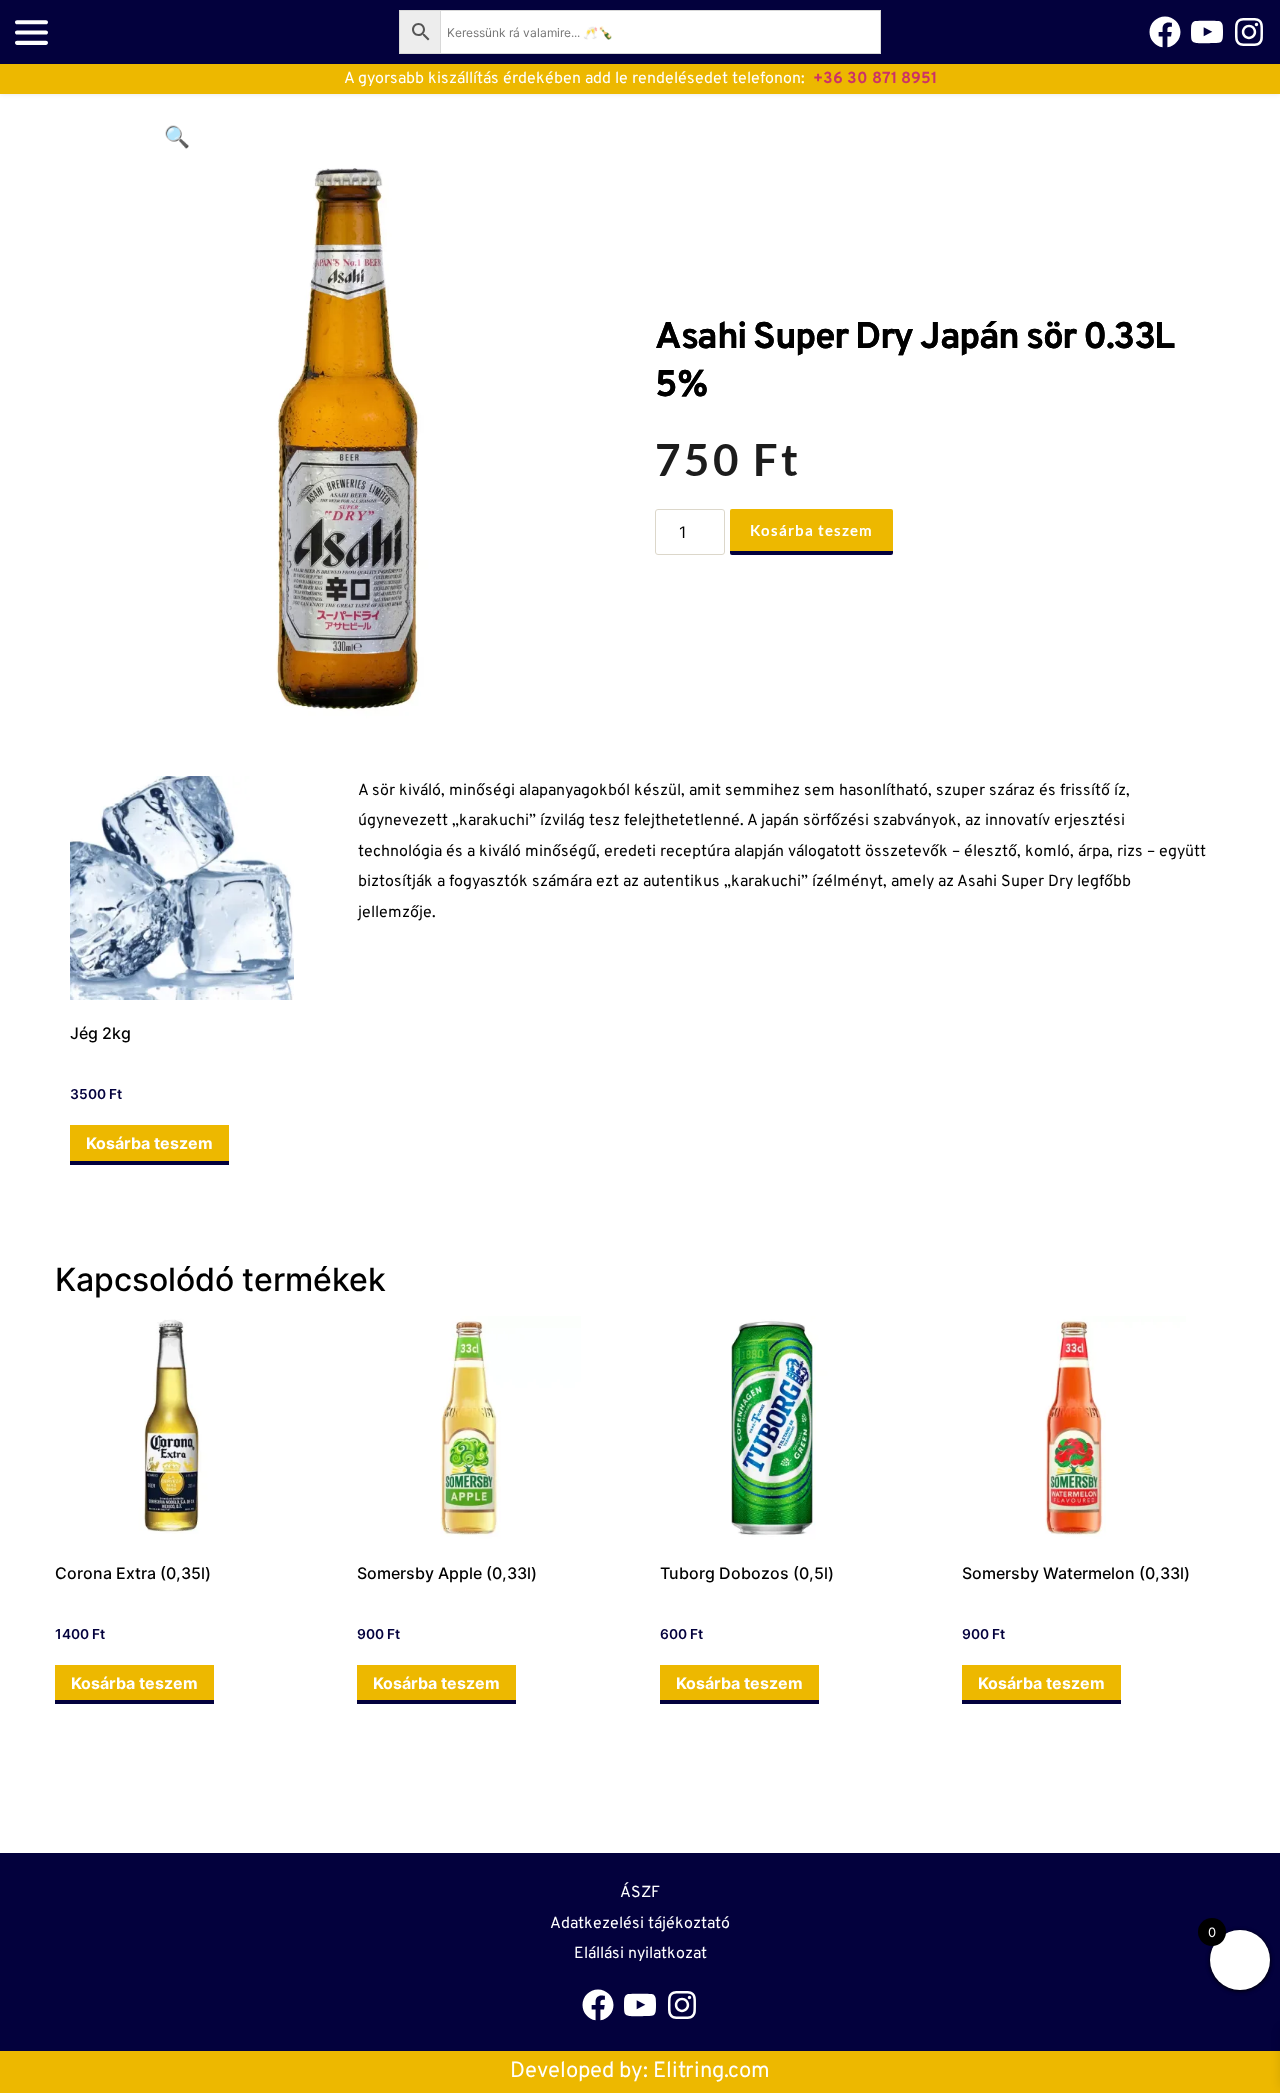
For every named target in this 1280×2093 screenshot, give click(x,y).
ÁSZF (640, 1893)
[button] (177, 136)
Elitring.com (711, 2071)
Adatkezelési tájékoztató (640, 1924)
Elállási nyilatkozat (640, 1954)
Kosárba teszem (811, 530)
